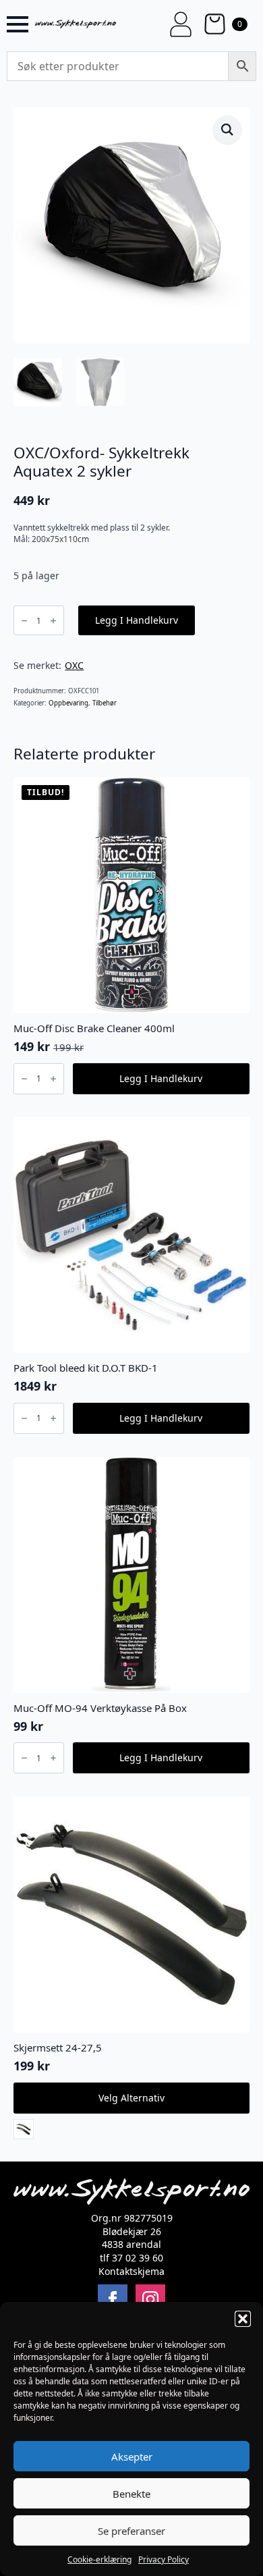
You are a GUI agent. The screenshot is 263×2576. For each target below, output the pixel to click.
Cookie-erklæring (99, 2559)
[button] (243, 2319)
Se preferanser (131, 2531)
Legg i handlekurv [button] (161, 1078)
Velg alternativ (131, 2098)
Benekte (131, 2494)
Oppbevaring (68, 703)
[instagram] (150, 2299)
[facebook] (113, 2299)
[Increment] (53, 621)
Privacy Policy (164, 2559)
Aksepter (132, 2457)
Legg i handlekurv (137, 620)
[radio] (24, 2129)
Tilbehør (105, 703)
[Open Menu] (18, 24)
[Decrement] (24, 621)
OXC (74, 665)
